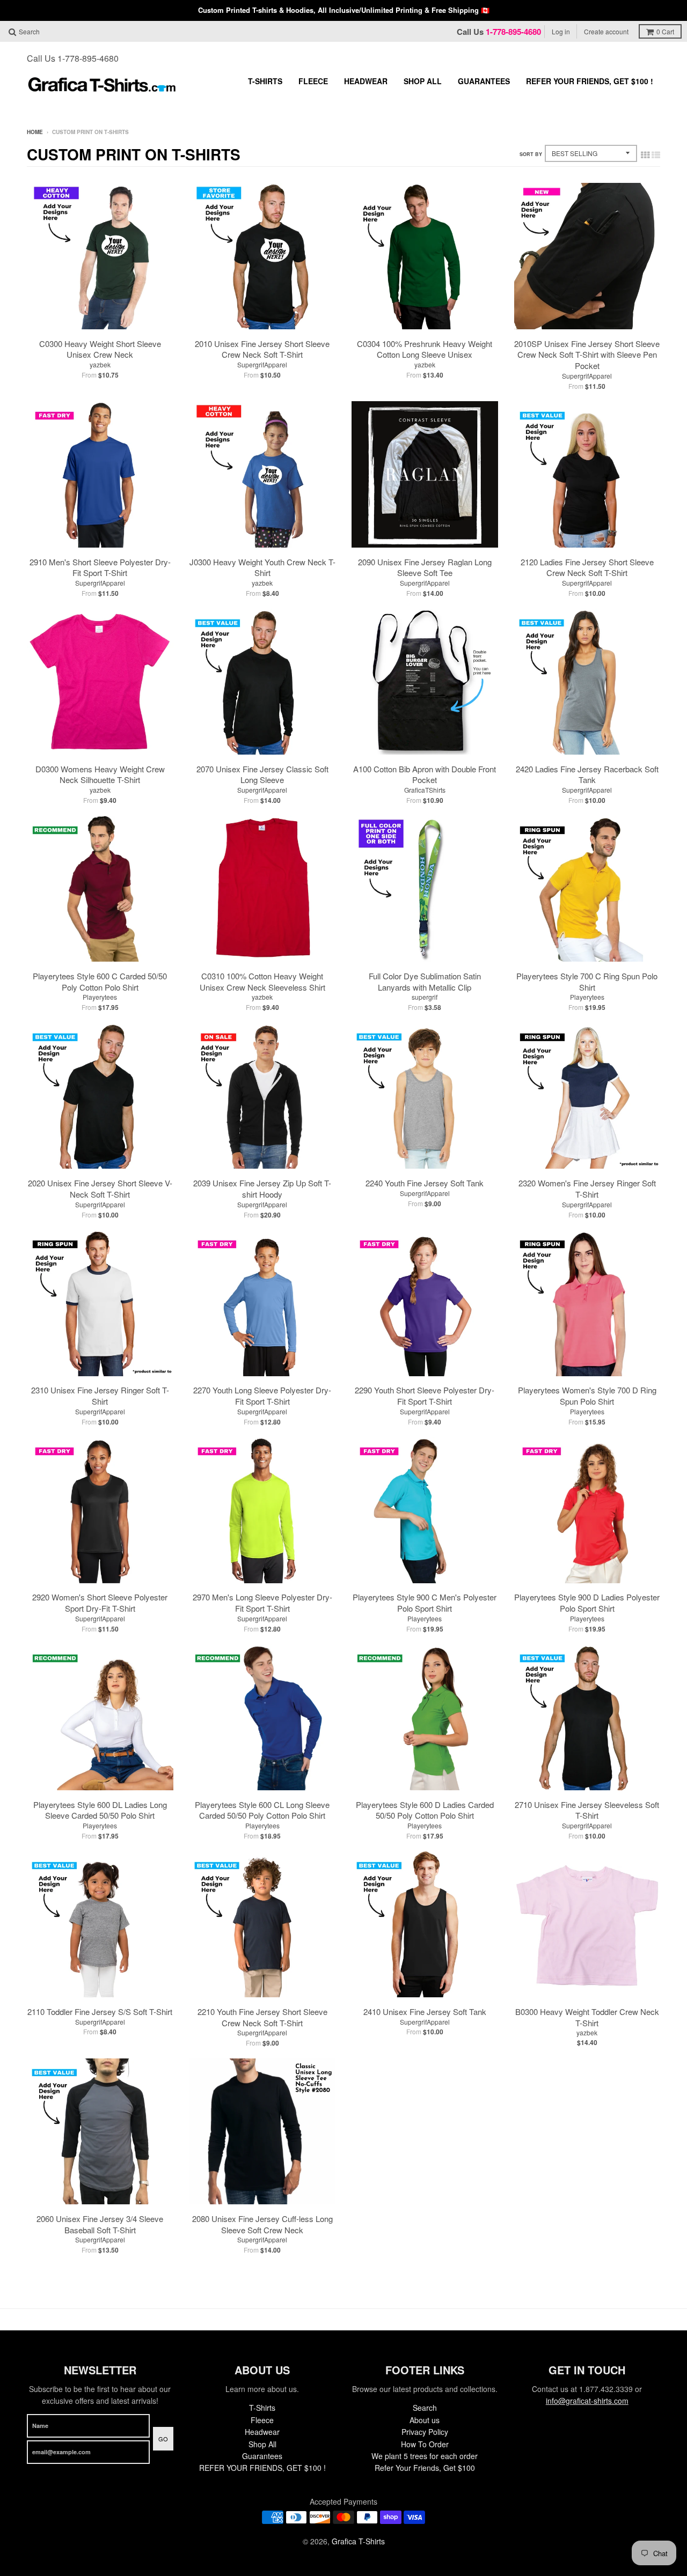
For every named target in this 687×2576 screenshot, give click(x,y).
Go (163, 2439)
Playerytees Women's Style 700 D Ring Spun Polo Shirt (587, 1396)
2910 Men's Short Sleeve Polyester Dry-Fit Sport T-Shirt (100, 567)
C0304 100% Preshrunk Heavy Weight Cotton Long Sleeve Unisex (425, 349)
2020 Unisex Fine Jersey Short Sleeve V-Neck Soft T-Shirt (100, 1189)
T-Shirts (265, 81)
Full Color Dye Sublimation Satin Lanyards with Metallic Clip (425, 981)
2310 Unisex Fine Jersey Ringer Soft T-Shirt (100, 1396)
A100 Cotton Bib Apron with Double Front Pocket (425, 774)
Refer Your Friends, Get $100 (425, 2468)
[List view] (656, 154)
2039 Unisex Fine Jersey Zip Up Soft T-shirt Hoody (262, 1189)
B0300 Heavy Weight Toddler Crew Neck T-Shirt (587, 2017)
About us (425, 2420)
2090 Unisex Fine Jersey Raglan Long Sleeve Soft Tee (425, 567)
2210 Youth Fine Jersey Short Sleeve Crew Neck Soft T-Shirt (262, 2017)
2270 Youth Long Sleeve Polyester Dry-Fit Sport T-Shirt (262, 1396)
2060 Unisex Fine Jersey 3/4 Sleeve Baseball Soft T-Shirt (100, 2224)
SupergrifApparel (262, 364)
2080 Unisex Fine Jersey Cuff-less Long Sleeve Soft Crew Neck (262, 2224)
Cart (665, 31)
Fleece (313, 81)
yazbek (100, 364)
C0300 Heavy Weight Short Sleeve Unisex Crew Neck (100, 349)
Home (35, 132)
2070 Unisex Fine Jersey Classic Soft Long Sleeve (262, 774)
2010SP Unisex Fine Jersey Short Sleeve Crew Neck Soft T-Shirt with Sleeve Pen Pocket (587, 355)
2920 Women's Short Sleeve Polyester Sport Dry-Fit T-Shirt (100, 1603)
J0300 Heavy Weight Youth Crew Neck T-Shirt (262, 567)
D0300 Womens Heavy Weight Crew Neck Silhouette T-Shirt (100, 774)
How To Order (425, 2444)
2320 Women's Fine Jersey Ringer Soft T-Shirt (587, 1189)
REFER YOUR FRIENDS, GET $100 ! (590, 81)
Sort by (531, 154)
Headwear (366, 81)
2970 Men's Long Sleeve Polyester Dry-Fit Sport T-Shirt (262, 1603)
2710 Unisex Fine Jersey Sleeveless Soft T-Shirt (587, 1810)
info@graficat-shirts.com (587, 2401)
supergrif (425, 997)
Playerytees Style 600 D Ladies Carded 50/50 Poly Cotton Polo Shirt (425, 1810)
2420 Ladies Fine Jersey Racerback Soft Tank (587, 774)
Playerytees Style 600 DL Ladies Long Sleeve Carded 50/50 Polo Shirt (100, 1810)
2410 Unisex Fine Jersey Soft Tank (425, 2012)
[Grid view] (645, 154)
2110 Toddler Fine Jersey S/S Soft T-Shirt (100, 2012)
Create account (606, 31)
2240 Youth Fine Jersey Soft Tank (425, 1183)
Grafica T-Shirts (358, 2541)
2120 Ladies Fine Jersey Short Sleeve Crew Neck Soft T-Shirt (587, 567)
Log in (561, 31)
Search (425, 2408)
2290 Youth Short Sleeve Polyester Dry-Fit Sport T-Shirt (425, 1396)
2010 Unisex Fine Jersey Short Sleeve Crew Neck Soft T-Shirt (262, 349)
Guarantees (484, 81)
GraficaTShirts (425, 790)
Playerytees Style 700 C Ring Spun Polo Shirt (587, 981)
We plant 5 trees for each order (425, 2456)
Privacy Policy (425, 2432)
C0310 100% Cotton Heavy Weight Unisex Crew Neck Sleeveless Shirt (262, 981)
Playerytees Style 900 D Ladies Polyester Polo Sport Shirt (587, 1603)
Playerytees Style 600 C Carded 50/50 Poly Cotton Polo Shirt (100, 981)
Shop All (423, 81)
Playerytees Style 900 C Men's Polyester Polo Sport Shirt (425, 1603)
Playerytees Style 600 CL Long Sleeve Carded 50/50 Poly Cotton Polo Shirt (262, 1810)
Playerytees (100, 997)
